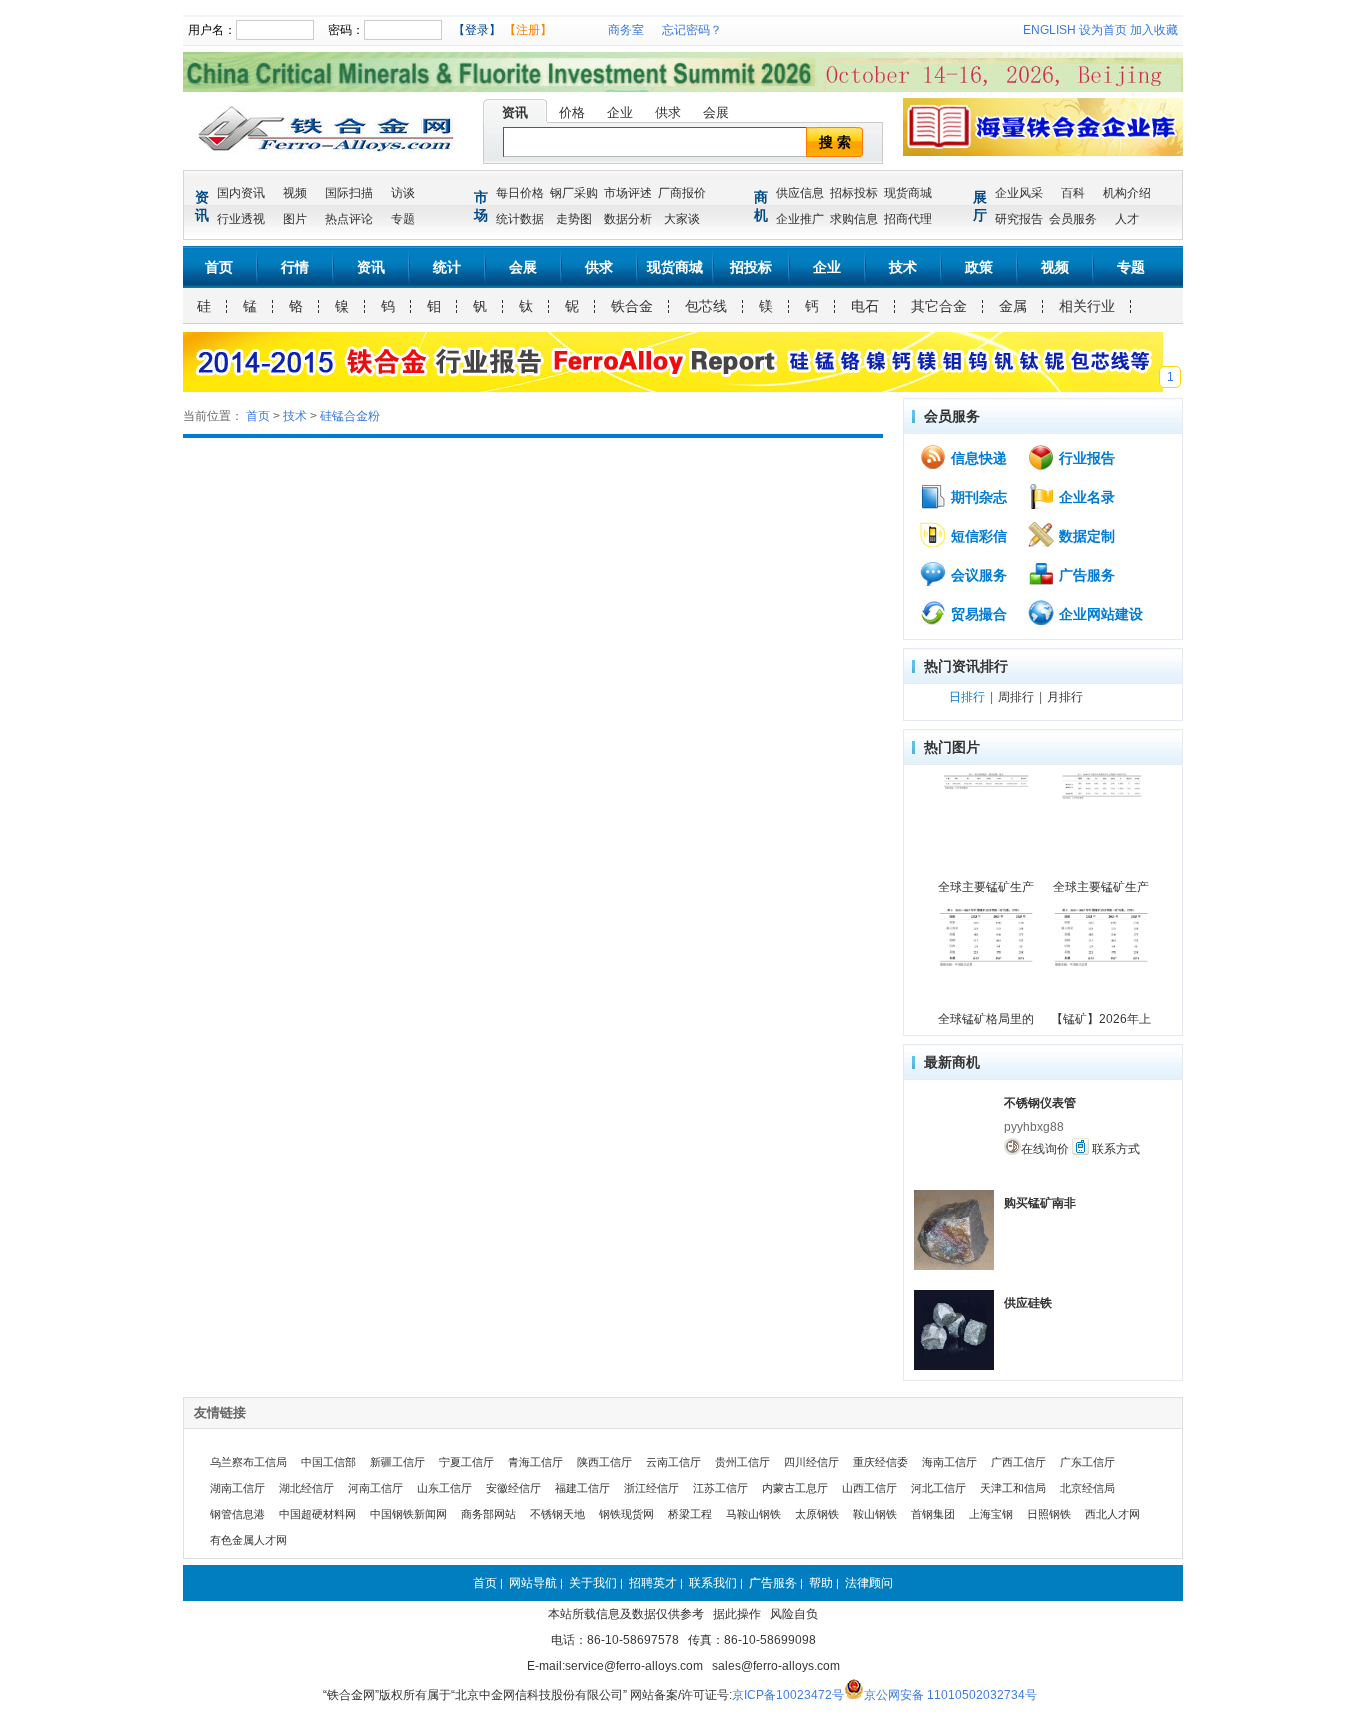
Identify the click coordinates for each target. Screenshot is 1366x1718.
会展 (716, 112)
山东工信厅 (444, 1488)
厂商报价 (682, 193)
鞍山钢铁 (875, 1514)
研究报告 (1019, 219)
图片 (295, 219)
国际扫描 (349, 193)
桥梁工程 (690, 1514)
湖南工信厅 (237, 1488)
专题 (403, 219)
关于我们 (593, 1583)
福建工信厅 (582, 1488)
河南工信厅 (375, 1488)
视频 (295, 193)
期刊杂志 (977, 497)
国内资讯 (241, 193)
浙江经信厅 (651, 1488)
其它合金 (939, 306)
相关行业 (1087, 306)
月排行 (1065, 697)
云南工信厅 (673, 1462)
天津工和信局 (1013, 1488)
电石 (865, 306)
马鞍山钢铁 (753, 1514)
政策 (979, 267)
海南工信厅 (949, 1462)
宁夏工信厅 (466, 1462)
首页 (219, 267)
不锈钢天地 (557, 1514)
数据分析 (628, 219)
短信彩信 (977, 536)
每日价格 (520, 193)
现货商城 (908, 193)
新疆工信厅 (397, 1462)
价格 (572, 112)
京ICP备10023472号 (788, 1695)
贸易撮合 (977, 614)
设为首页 (1103, 30)
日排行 (967, 697)
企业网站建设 (1099, 614)
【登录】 (477, 30)
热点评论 (349, 219)
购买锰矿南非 (1040, 1203)
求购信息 (854, 219)
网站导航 (533, 1583)
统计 (447, 267)
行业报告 (1085, 458)
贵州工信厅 (742, 1462)
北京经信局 (1087, 1488)
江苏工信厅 (720, 1488)
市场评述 (628, 193)
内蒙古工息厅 (795, 1488)
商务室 (626, 30)
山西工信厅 (869, 1488)
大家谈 (682, 219)
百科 (1073, 193)
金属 (1013, 306)
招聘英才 (653, 1583)
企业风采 (1019, 193)
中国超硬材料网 (317, 1514)
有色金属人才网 (248, 1540)
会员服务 (1073, 219)
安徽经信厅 (513, 1488)
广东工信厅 (1087, 1462)
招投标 (751, 267)
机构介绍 (1127, 193)
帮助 (821, 1583)
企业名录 (1085, 497)
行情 (295, 267)
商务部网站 (488, 1514)
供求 (668, 112)
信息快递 (977, 458)
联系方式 (1114, 1149)
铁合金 (632, 306)
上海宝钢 (991, 1514)
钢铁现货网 (626, 1514)
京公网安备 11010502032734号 (950, 1695)
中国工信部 (328, 1462)
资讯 (515, 112)
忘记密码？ (692, 30)
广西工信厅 (1018, 1462)
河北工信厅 (938, 1488)
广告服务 (1085, 575)
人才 (1127, 219)
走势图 (574, 219)
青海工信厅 (535, 1462)
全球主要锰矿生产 (986, 887)
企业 (620, 112)
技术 (903, 267)
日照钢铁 (1049, 1514)
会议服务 (977, 575)
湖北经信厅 (306, 1488)
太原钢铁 (817, 1514)
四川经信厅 (811, 1462)
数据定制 (1085, 536)
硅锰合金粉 (350, 416)
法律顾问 (869, 1583)
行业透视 (241, 219)
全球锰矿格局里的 (986, 1019)
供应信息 (800, 193)
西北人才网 (1112, 1514)
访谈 (403, 193)
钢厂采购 (574, 193)
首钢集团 (933, 1514)
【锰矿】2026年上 (1101, 1019)
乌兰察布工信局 (248, 1462)
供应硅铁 (1028, 1303)
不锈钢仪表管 (1040, 1103)
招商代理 (908, 219)
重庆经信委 (880, 1462)
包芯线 (706, 306)
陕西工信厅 (604, 1462)
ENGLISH (1049, 30)
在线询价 (1045, 1149)
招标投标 (854, 193)
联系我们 (713, 1583)
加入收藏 (1154, 30)
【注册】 (528, 30)
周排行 (1016, 697)
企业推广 (800, 219)
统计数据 (520, 219)
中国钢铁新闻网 (408, 1514)
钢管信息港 (237, 1514)
